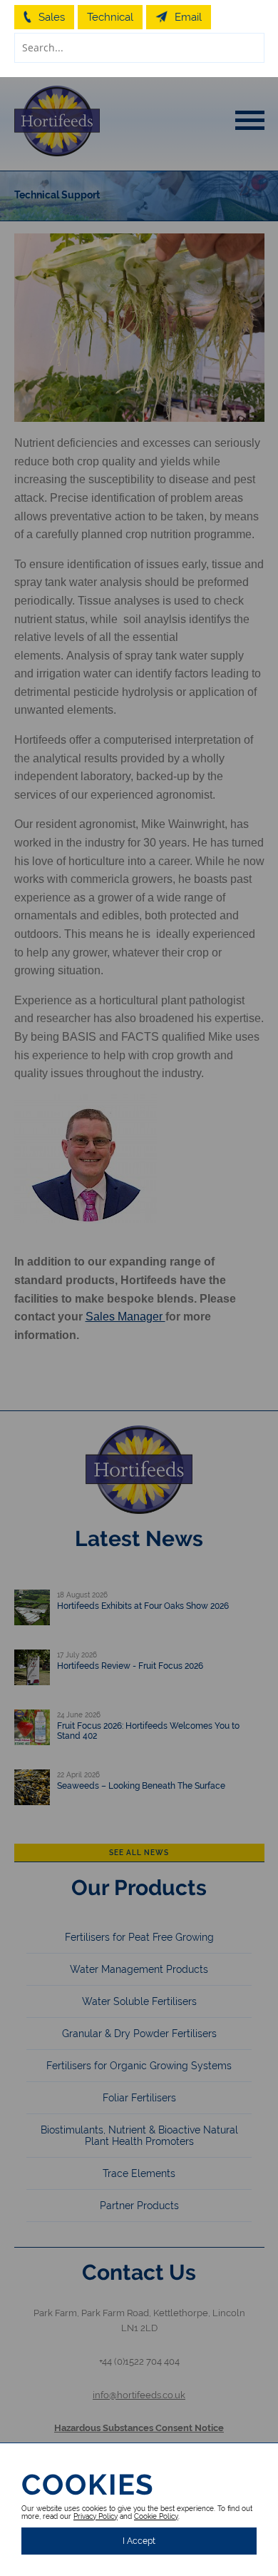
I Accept (139, 2541)
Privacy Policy (96, 2516)
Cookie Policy (156, 2516)
